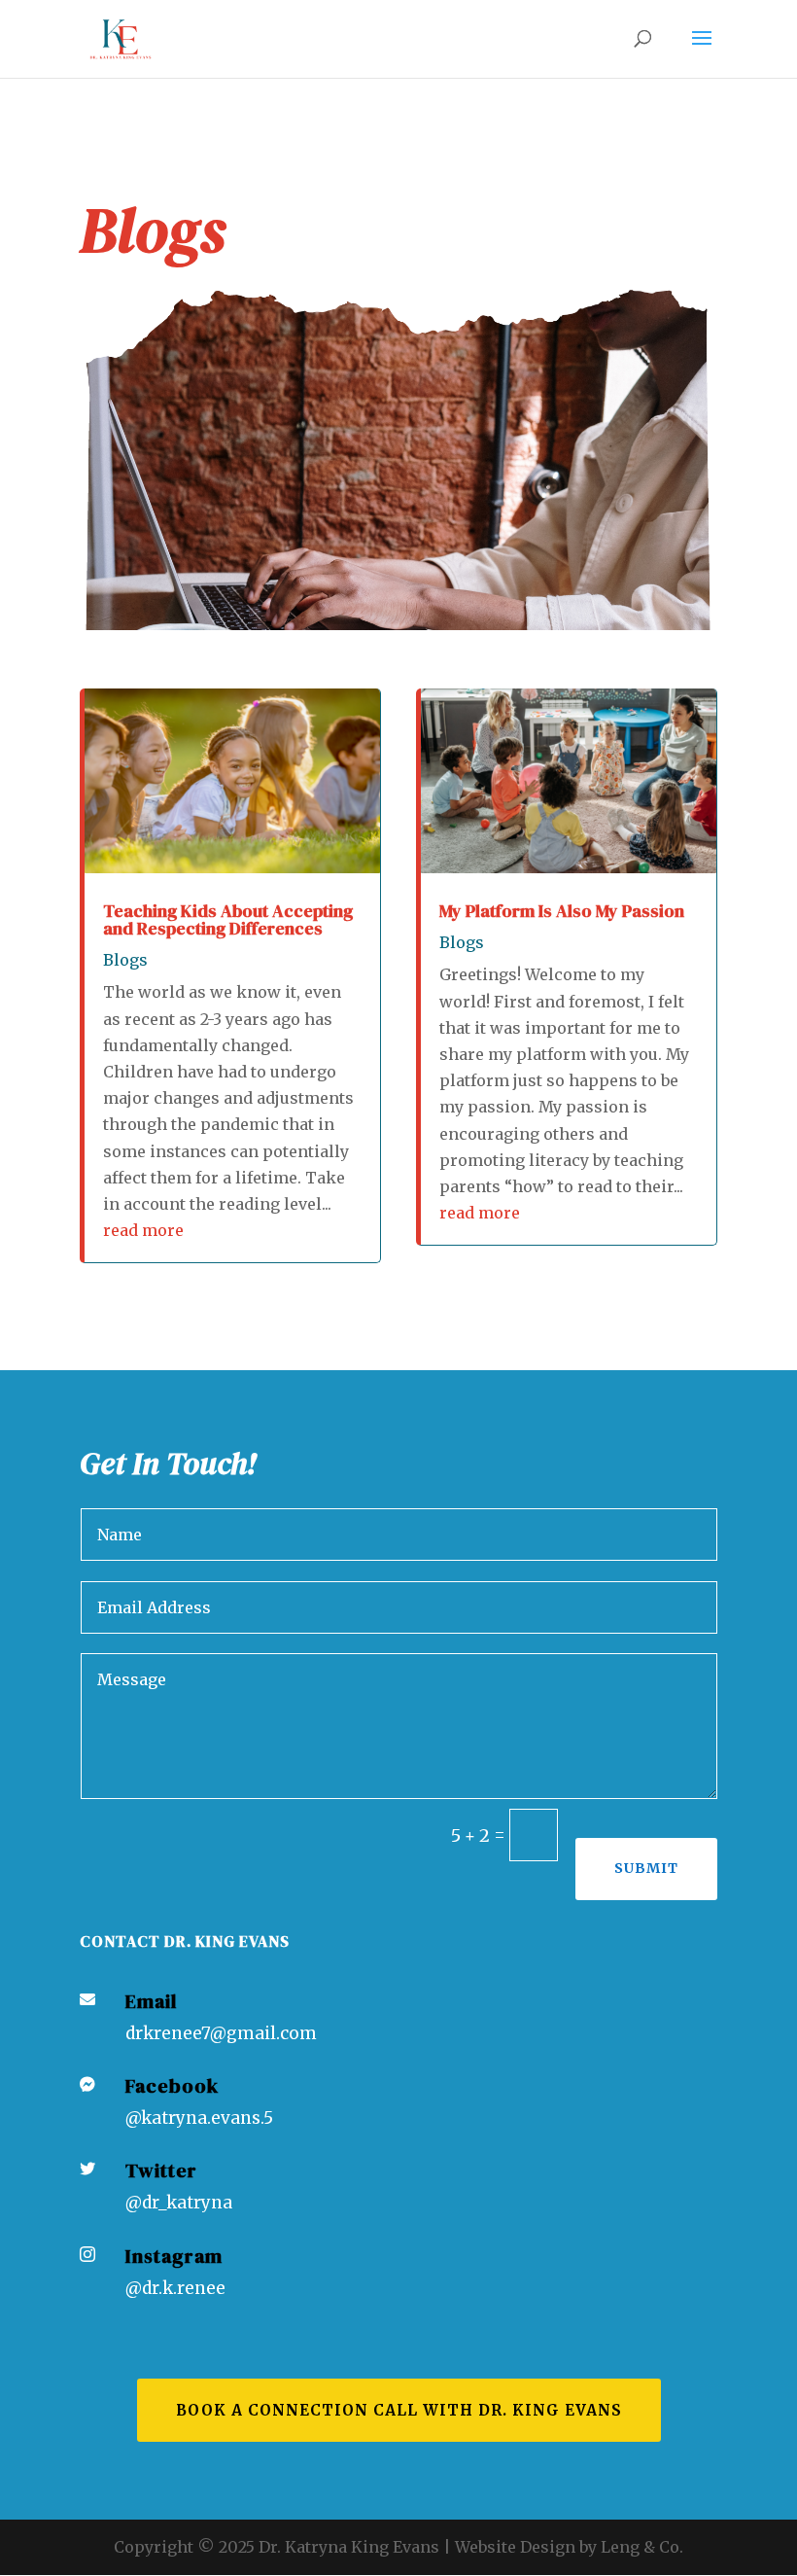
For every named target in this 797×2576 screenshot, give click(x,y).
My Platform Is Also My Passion (562, 911)
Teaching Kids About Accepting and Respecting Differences (228, 919)
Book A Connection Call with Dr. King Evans (399, 2410)
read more (143, 1230)
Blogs (125, 960)
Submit (646, 1868)
